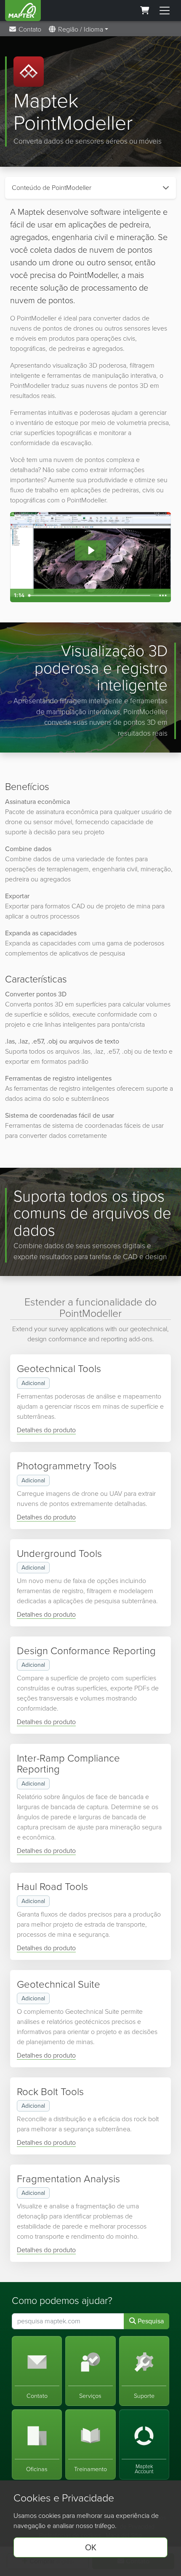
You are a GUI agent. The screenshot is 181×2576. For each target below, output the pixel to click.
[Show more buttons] (163, 595)
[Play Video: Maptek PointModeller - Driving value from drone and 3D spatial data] (91, 550)
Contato (29, 29)
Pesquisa (150, 2321)
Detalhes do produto (46, 1430)
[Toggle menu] (165, 11)
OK (91, 2547)
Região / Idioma (80, 29)
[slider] (90, 595)
